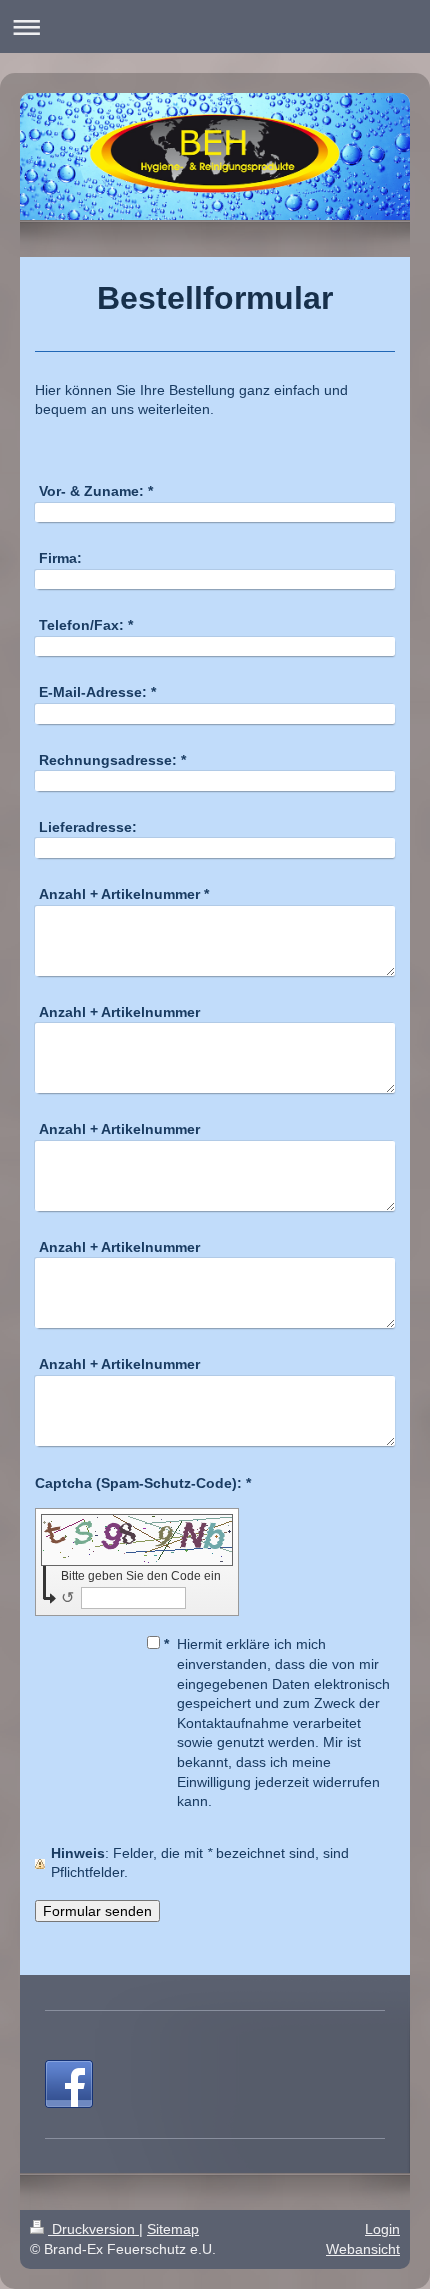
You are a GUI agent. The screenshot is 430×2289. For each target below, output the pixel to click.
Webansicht (363, 2249)
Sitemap (173, 2229)
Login (382, 2229)
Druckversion (93, 2229)
